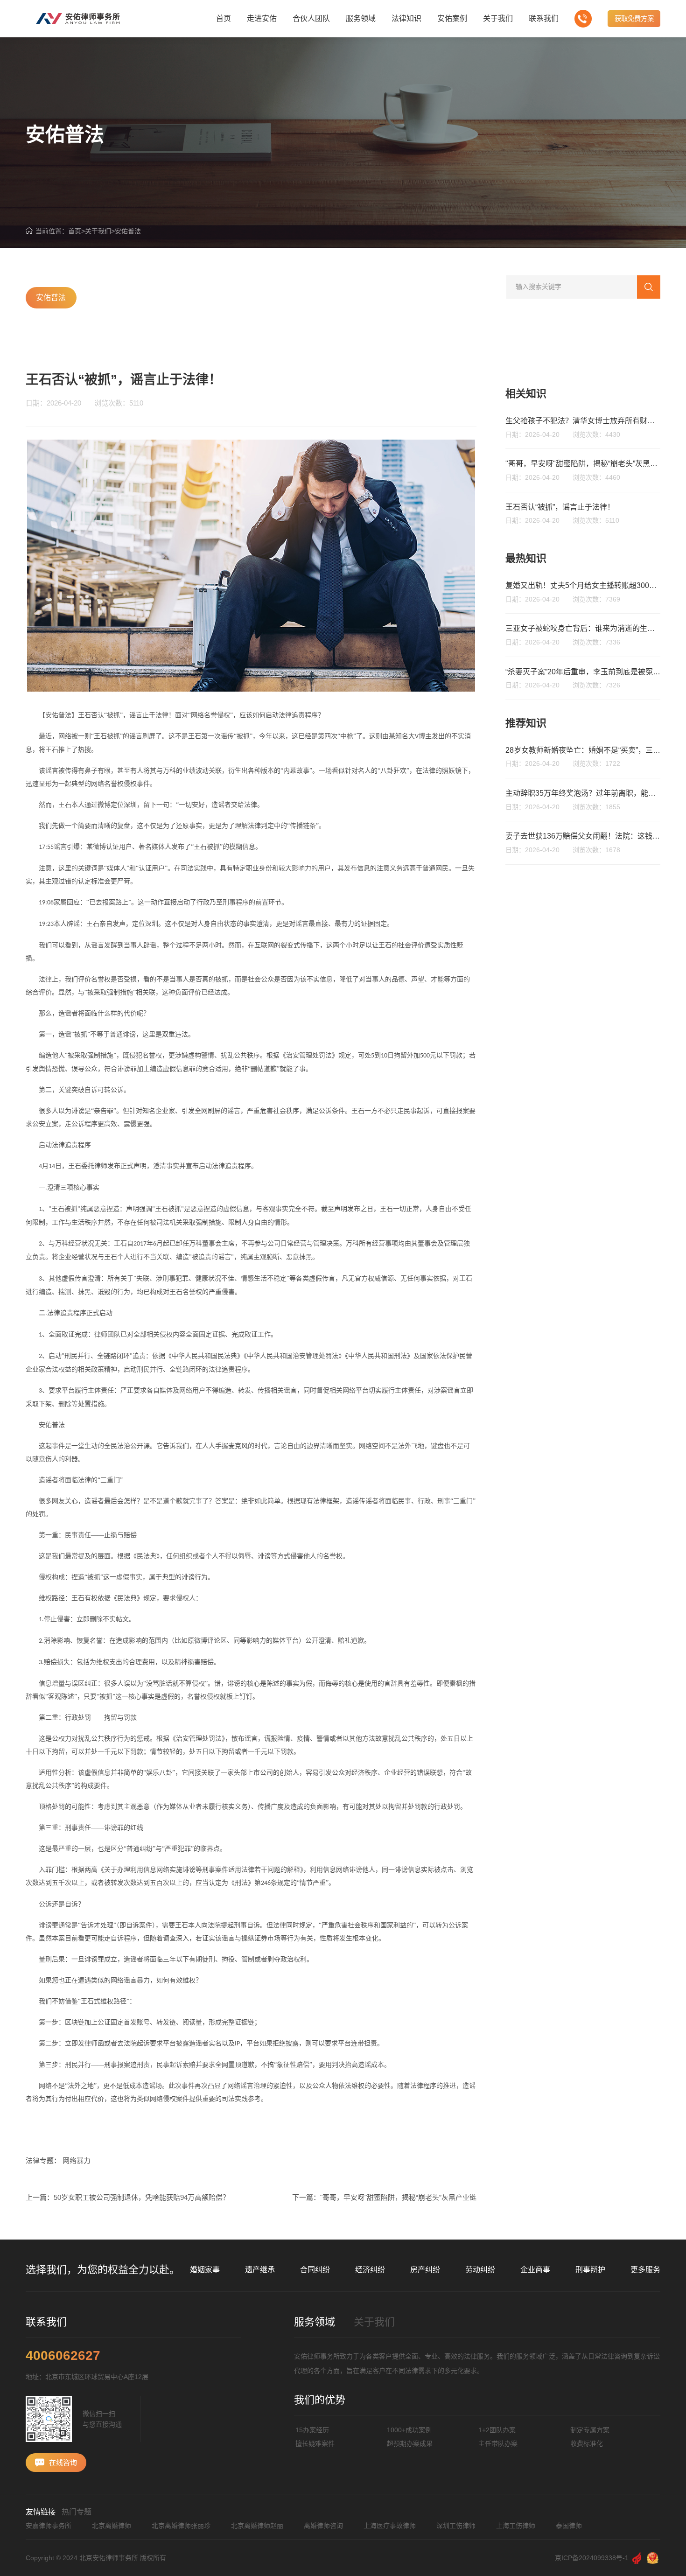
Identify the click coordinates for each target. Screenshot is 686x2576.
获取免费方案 (634, 19)
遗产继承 (260, 2270)
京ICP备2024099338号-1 (592, 2558)
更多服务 (645, 2270)
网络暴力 (77, 2160)
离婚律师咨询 (323, 2526)
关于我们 (98, 231)
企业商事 (535, 2270)
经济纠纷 (370, 2270)
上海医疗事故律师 (390, 2526)
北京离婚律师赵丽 (257, 2526)
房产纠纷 (425, 2270)
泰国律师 (569, 2526)
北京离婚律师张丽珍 (181, 2526)
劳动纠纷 (480, 2270)
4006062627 (63, 2356)
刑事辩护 (590, 2270)
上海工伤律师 (516, 2526)
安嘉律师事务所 (49, 2526)
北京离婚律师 (112, 2526)
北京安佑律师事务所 (109, 2558)
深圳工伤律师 (456, 2526)
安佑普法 (128, 231)
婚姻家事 (205, 2270)
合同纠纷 (315, 2270)
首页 (75, 231)
